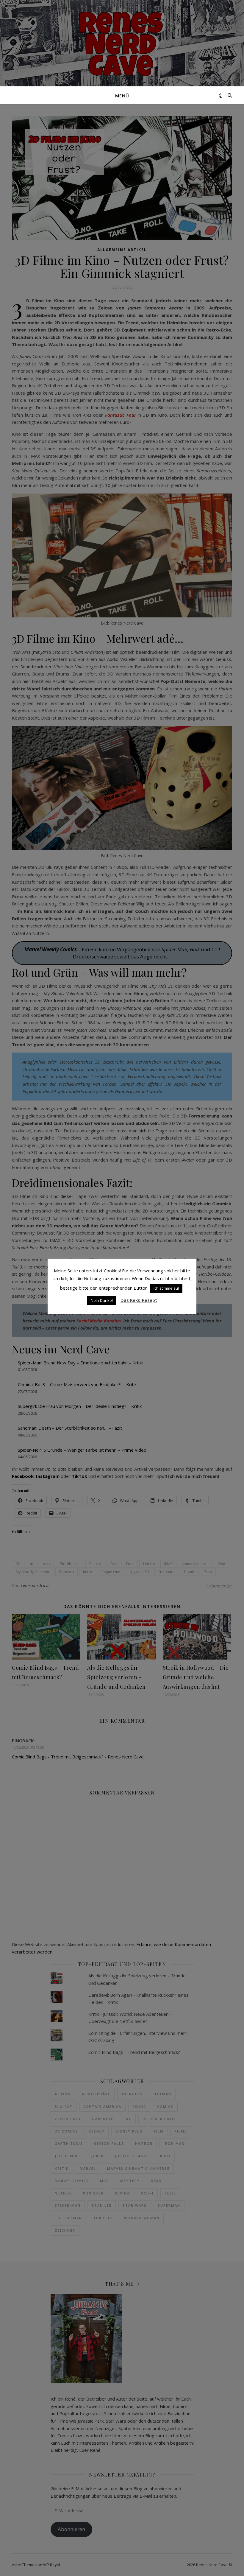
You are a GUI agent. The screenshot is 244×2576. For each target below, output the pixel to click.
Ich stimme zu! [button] (166, 1288)
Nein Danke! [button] (102, 1300)
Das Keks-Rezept (139, 1300)
